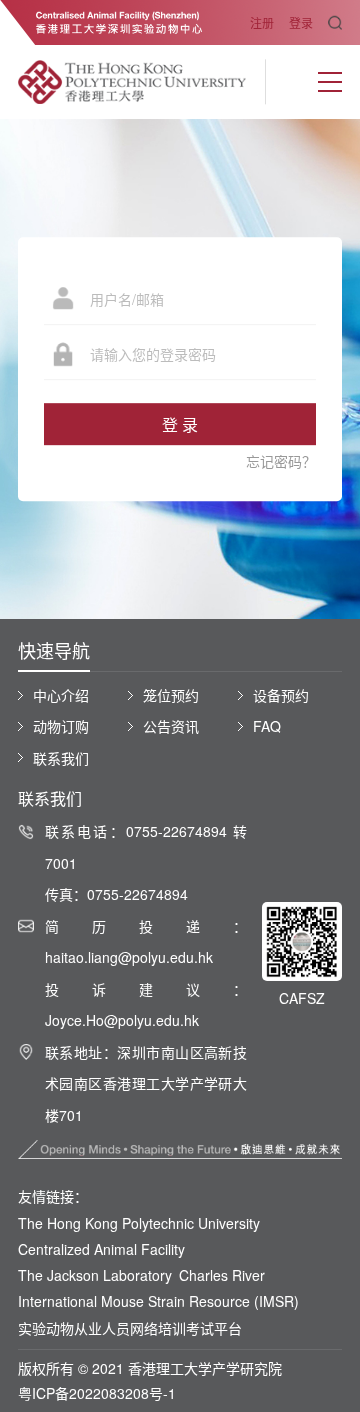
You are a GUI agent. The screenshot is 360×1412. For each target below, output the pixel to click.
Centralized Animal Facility (101, 1249)
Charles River (222, 1275)
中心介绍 (61, 695)
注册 (262, 22)
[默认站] (133, 82)
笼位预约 (171, 695)
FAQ (267, 726)
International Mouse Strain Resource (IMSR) (158, 1301)
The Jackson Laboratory (95, 1275)
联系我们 (61, 758)
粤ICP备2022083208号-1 (97, 1393)
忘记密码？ (281, 461)
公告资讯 (171, 726)
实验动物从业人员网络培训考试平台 (130, 1328)
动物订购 (61, 726)
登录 (301, 22)
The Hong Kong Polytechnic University (139, 1223)
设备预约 (281, 695)
